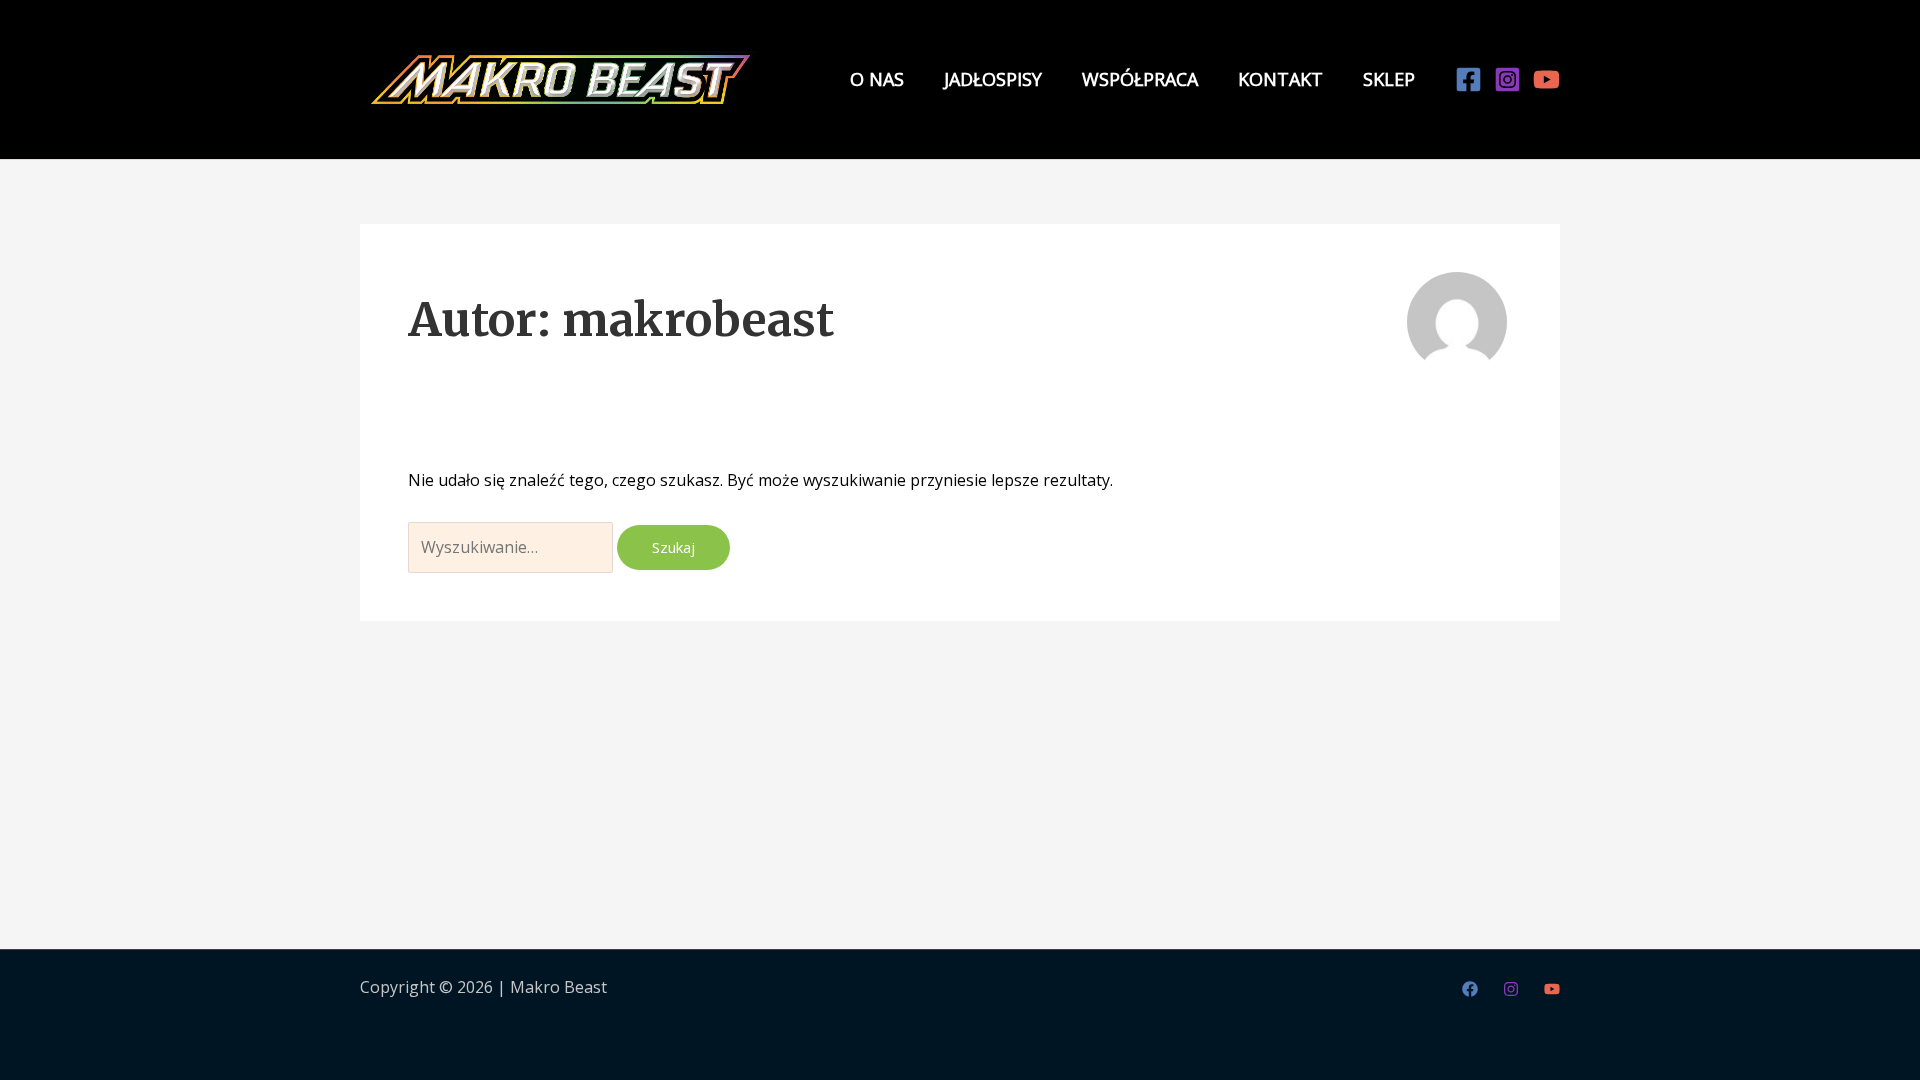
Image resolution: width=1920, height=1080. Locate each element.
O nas (877, 79)
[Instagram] (1507, 79)
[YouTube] (1546, 79)
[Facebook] (1468, 79)
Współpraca (1140, 79)
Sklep (1389, 79)
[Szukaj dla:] (512, 547)
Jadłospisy (993, 79)
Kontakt (1280, 79)
